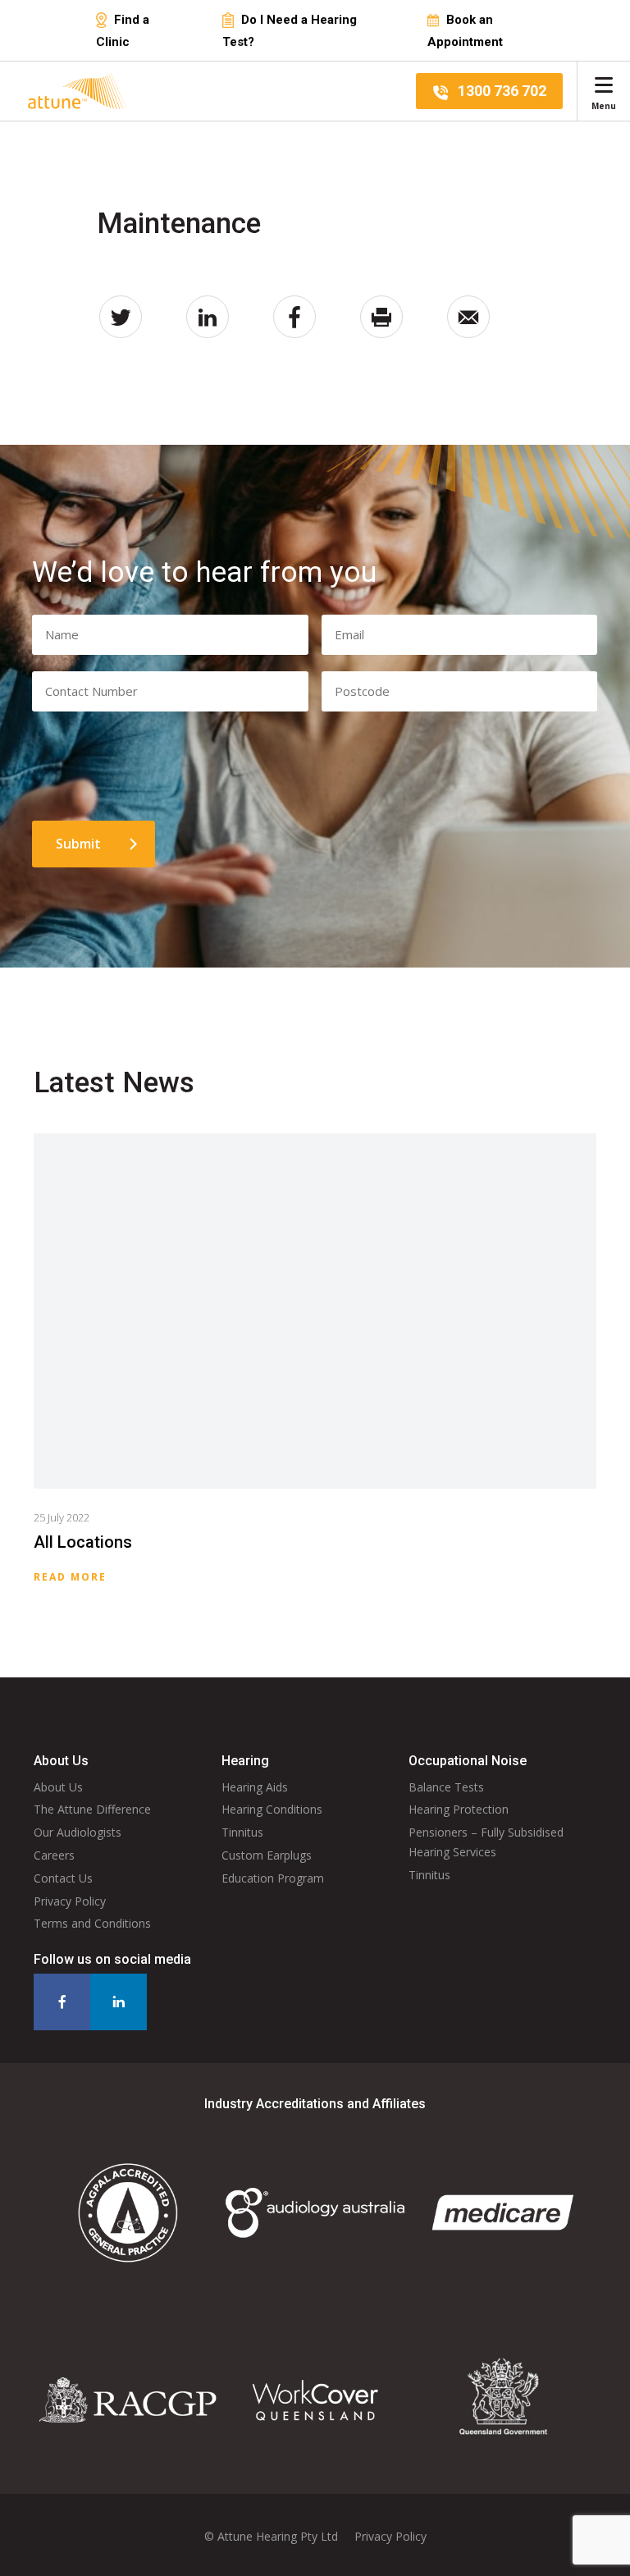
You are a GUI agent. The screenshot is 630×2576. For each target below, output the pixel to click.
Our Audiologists (78, 1832)
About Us (58, 1787)
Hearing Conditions (272, 1809)
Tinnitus (242, 1832)
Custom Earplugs (267, 1855)
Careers (54, 1855)
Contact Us (63, 1878)
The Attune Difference (92, 1809)
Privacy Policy (70, 1901)
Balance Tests (446, 1787)
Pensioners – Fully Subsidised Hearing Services (486, 1842)
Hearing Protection (459, 1809)
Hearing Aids (255, 1787)
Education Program (273, 1878)
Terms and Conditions (92, 1923)
